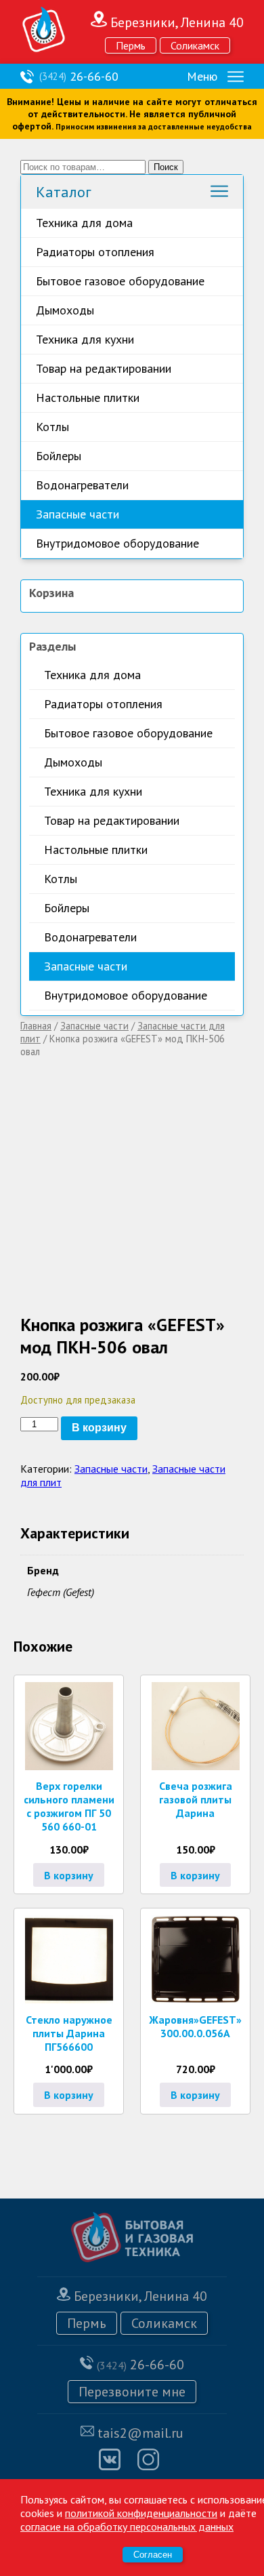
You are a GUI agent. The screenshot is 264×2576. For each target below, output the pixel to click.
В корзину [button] (69, 1875)
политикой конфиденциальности (141, 2513)
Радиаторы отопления (95, 252)
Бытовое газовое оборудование (120, 281)
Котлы (52, 427)
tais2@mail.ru (140, 2433)
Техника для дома (84, 223)
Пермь (131, 45)
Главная (36, 1026)
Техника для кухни (85, 339)
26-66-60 (79, 76)
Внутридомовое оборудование (117, 543)
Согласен (153, 2555)
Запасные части (78, 514)
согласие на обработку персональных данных (127, 2527)
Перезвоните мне (132, 2392)
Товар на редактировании (104, 368)
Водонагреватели (82, 485)
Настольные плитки (88, 397)
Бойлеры (59, 456)
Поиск (166, 167)
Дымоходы (65, 310)
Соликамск (195, 45)
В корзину (99, 1428)
